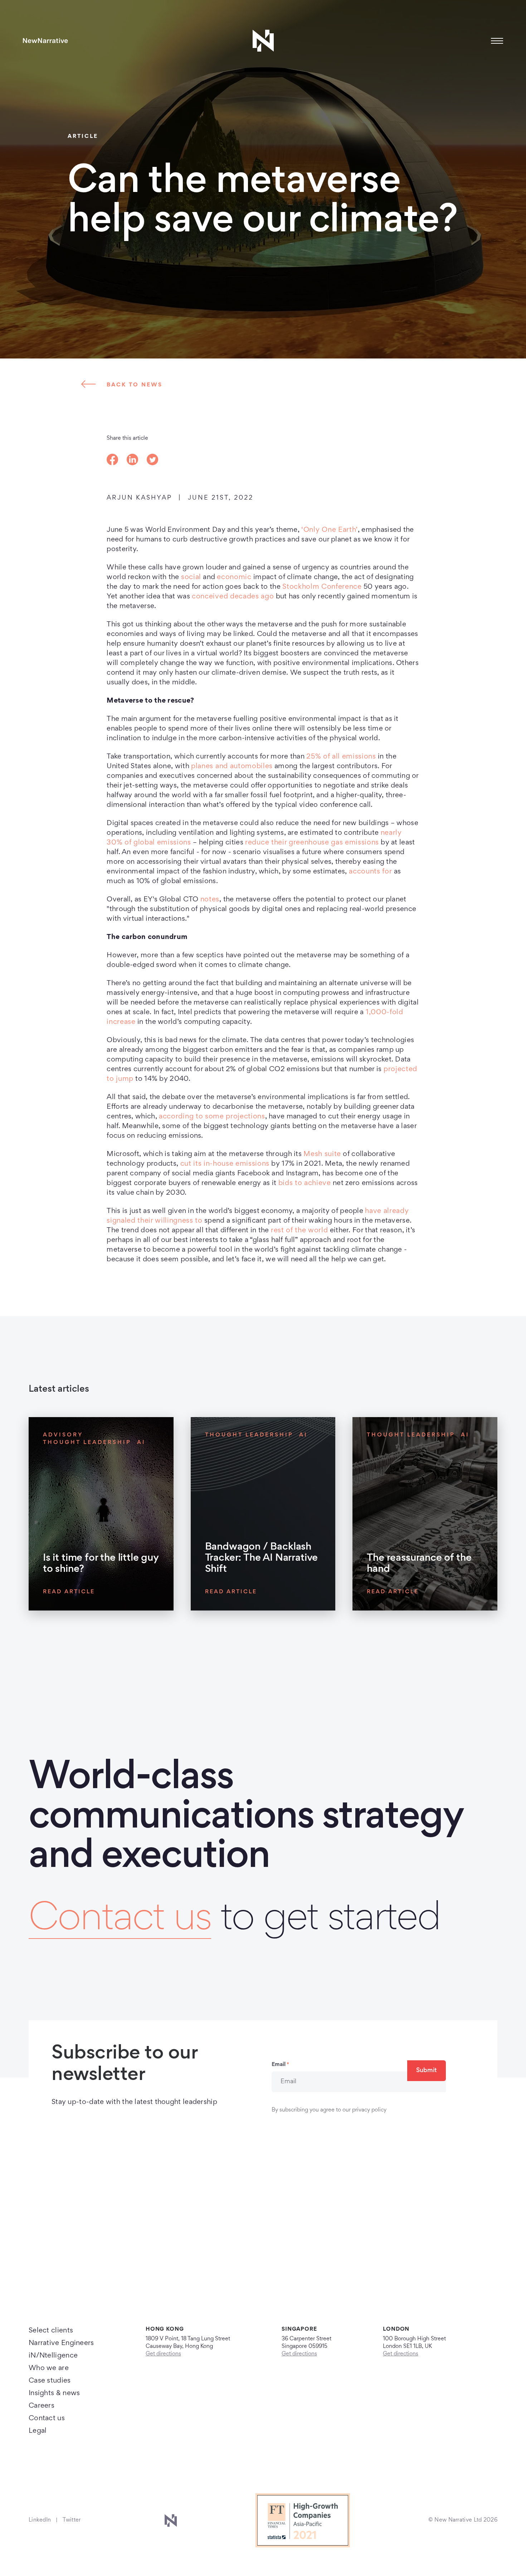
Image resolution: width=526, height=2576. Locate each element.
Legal (38, 2431)
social (191, 577)
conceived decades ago (233, 597)
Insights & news (54, 2393)
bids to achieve (305, 1183)
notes (210, 900)
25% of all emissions (341, 757)
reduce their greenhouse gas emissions (312, 843)
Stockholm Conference (322, 587)
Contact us (120, 1920)
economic (234, 577)
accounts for (370, 872)
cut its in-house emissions (225, 1164)
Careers (42, 2406)
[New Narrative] (45, 41)
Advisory (63, 1435)
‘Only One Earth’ (330, 530)
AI (141, 1443)
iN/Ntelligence (53, 2356)
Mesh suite (322, 1154)
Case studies (50, 2381)
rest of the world (299, 1231)
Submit (427, 2071)
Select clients (51, 2331)
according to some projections (212, 1117)
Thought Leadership (87, 1443)
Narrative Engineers (61, 2343)
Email (280, 2065)
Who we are (49, 2368)
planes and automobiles (232, 766)
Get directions (163, 2354)
